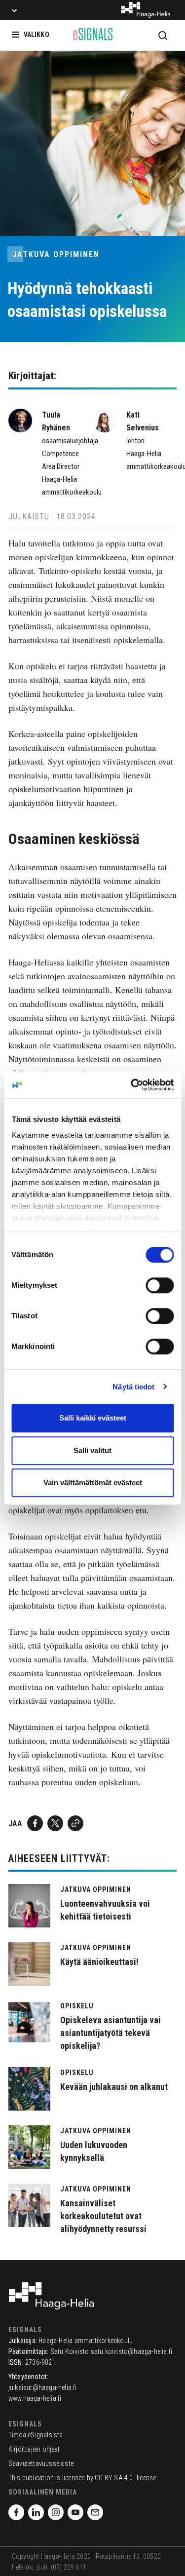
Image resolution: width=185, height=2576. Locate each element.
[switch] (160, 1285)
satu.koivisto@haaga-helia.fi (132, 2351)
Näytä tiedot (133, 1387)
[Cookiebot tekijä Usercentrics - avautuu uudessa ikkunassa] (132, 1085)
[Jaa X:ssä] (55, 1823)
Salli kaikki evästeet (93, 1418)
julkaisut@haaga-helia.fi (43, 2387)
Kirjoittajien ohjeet (34, 2449)
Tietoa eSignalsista (36, 2435)
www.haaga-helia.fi (35, 2398)
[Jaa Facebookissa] (35, 1823)
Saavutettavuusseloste (41, 2463)
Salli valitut (92, 1450)
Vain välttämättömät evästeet (93, 1482)
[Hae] (163, 35)
